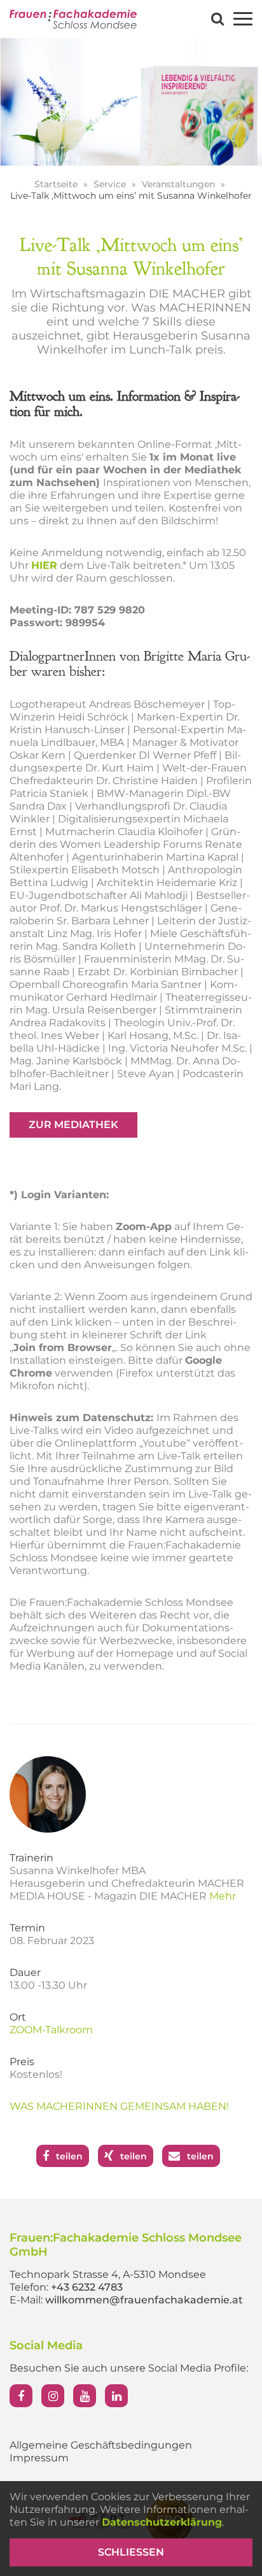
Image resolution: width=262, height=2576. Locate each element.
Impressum (39, 2458)
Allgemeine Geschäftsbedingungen (101, 2445)
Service (111, 184)
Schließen (131, 2552)
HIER (44, 565)
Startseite (57, 184)
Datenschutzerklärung (162, 2522)
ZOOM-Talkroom (51, 2030)
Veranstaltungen (180, 184)
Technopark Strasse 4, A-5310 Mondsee (108, 2274)
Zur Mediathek (73, 1125)
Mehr (223, 1896)
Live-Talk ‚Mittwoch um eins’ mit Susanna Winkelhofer (131, 196)
